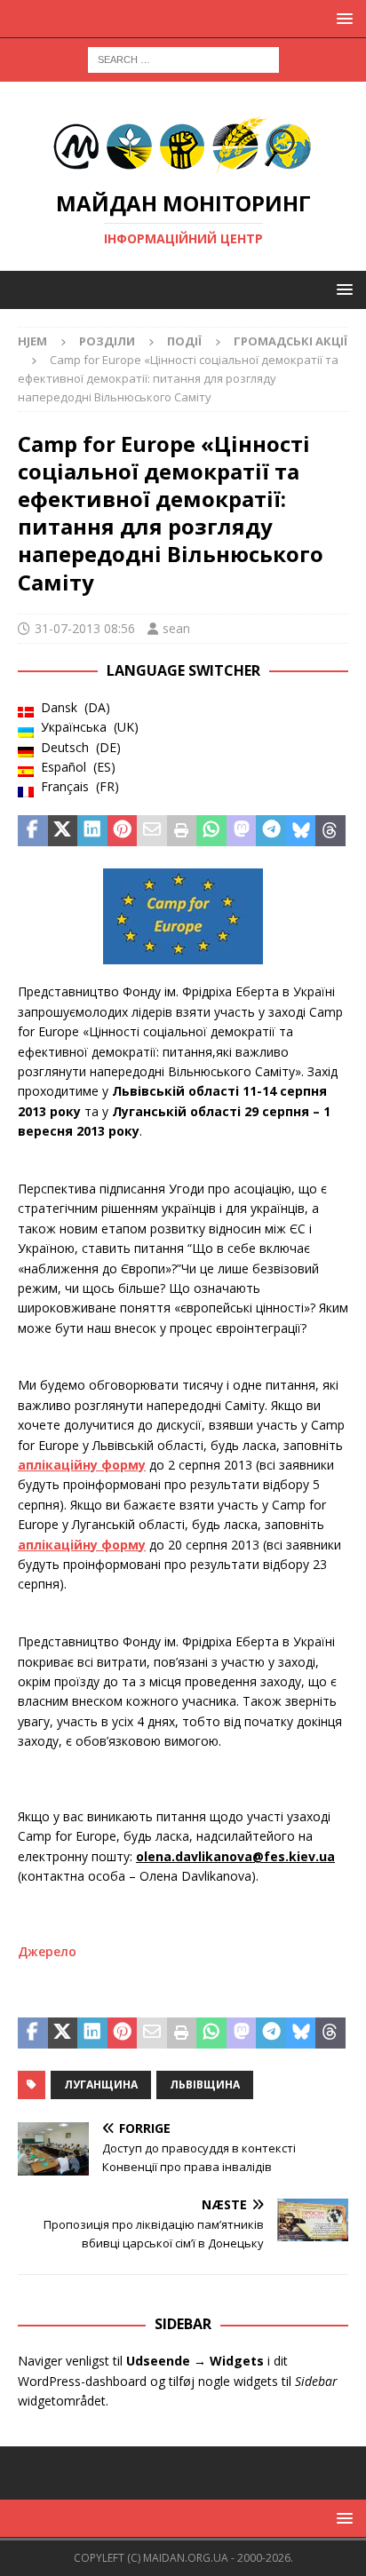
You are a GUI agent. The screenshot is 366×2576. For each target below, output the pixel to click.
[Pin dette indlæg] (123, 831)
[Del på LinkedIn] (92, 831)
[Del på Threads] (330, 831)
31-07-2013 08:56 (85, 628)
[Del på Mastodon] (242, 831)
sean (176, 628)
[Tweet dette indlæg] (63, 831)
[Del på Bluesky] (301, 831)
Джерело (47, 1951)
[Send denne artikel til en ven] (152, 831)
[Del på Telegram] (271, 831)
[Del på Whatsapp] (211, 831)
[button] (342, 18)
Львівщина (205, 2085)
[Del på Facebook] (33, 831)
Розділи (107, 341)
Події (184, 341)
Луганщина (101, 2085)
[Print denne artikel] (182, 831)
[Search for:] (183, 58)
